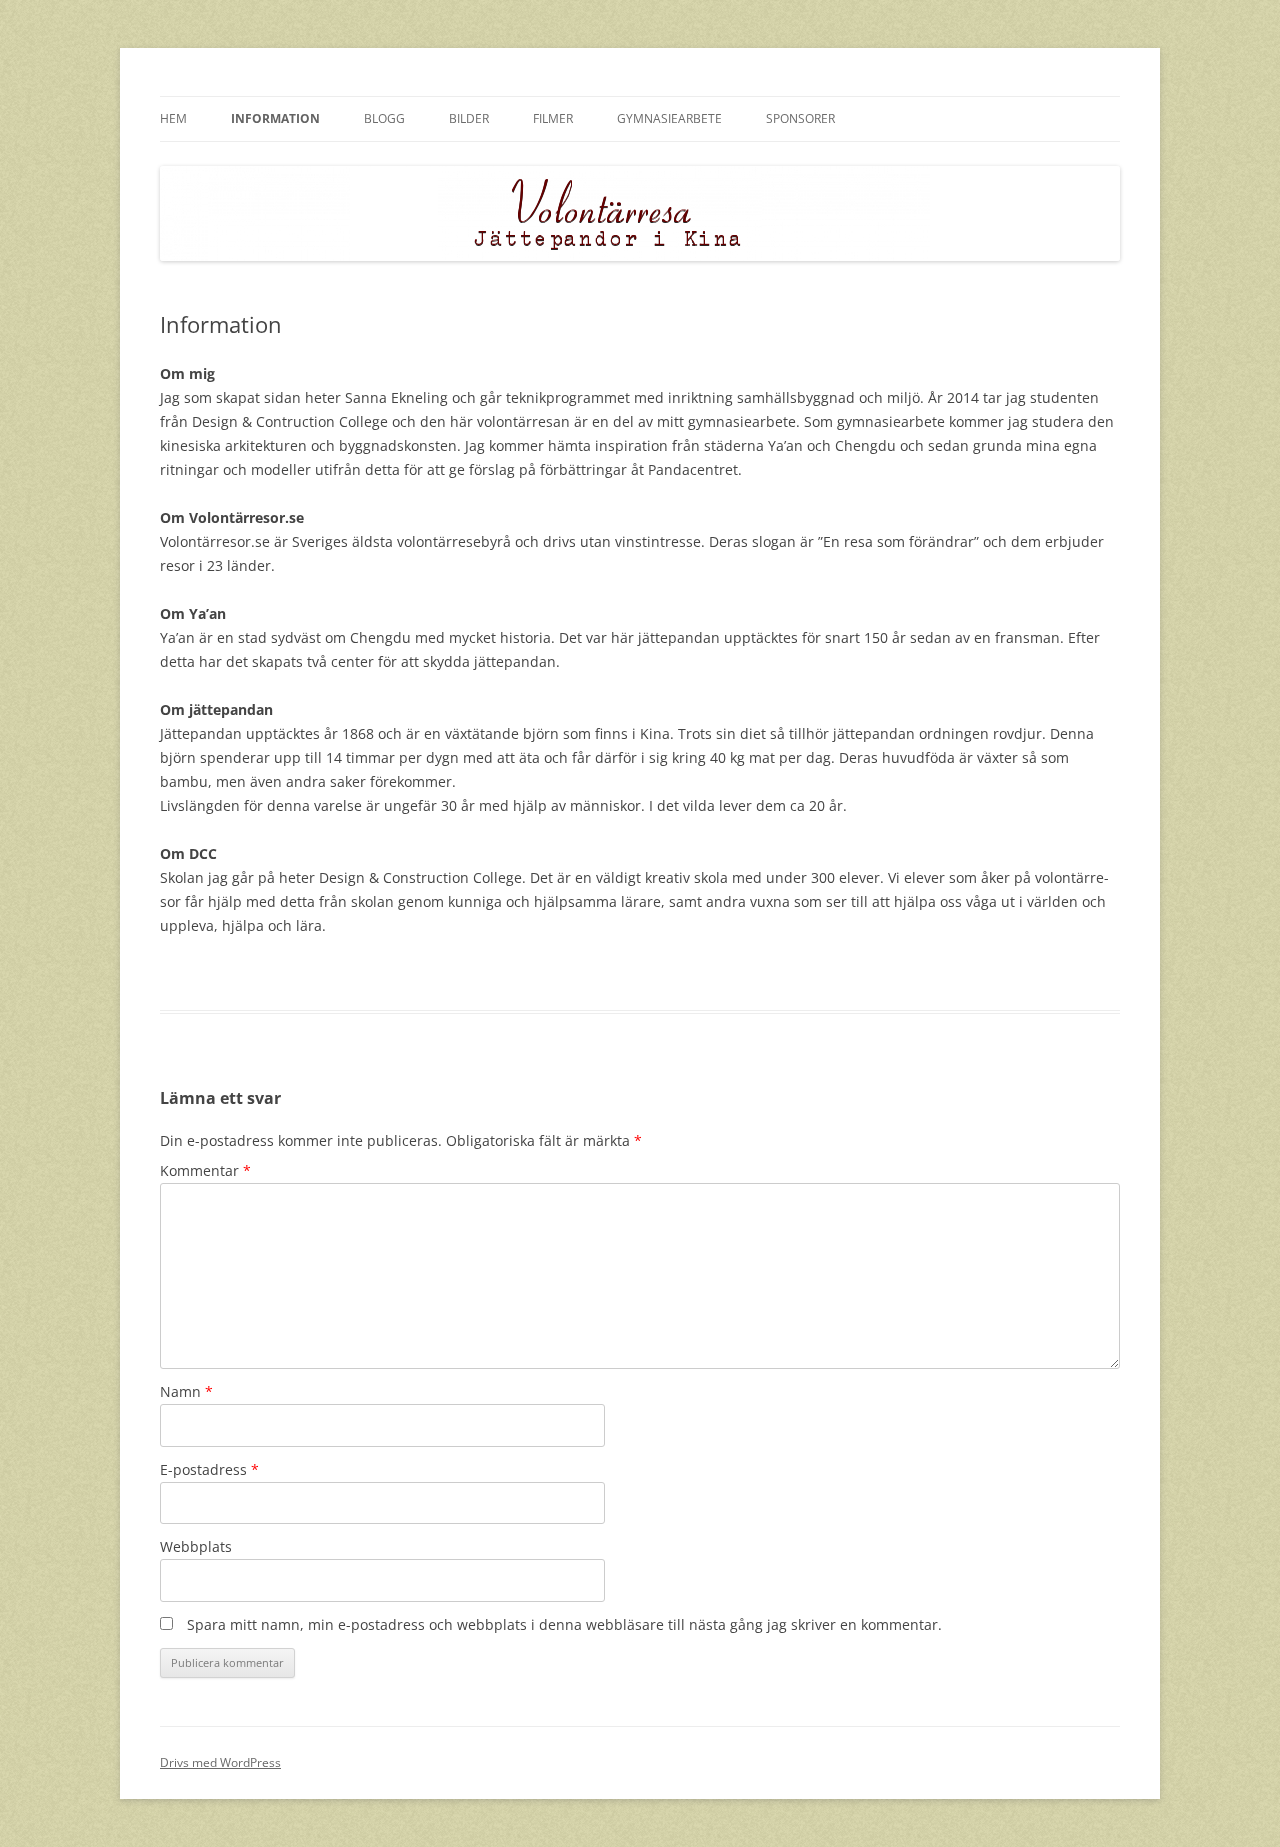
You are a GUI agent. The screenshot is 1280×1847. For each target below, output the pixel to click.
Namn (186, 1391)
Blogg (384, 118)
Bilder (469, 118)
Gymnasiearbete (669, 118)
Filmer (553, 118)
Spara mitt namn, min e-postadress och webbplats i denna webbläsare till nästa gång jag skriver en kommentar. (564, 1624)
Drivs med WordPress (220, 1762)
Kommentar (205, 1170)
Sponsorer (800, 118)
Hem (173, 118)
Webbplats (196, 1546)
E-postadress (209, 1469)
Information (275, 118)
